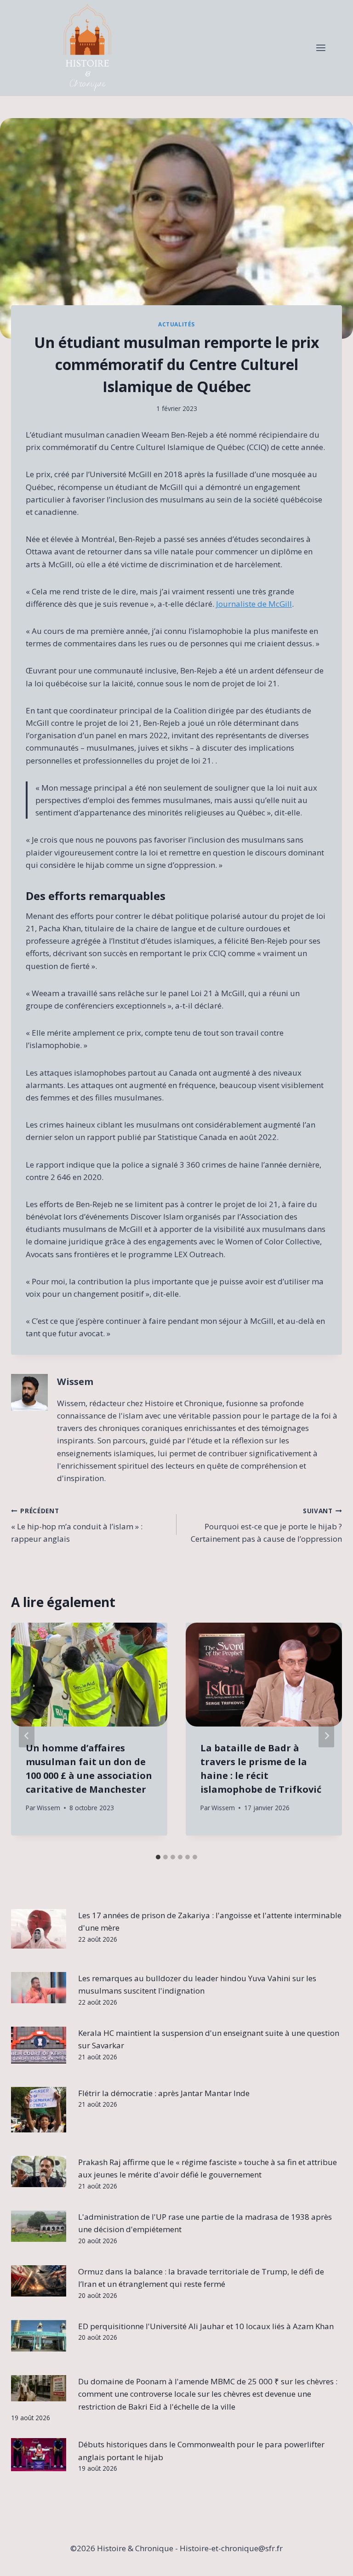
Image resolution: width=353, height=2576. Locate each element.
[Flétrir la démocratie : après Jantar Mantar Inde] (39, 2110)
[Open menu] (321, 48)
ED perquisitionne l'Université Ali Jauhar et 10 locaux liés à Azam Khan (206, 2326)
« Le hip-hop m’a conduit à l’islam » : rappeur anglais (77, 1525)
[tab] (158, 1857)
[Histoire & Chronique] (87, 48)
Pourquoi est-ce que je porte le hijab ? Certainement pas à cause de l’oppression (266, 1525)
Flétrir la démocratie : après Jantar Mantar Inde (164, 2093)
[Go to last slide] (27, 1736)
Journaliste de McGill (254, 604)
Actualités (176, 324)
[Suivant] (326, 1736)
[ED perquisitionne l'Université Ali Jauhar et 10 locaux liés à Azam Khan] (39, 2336)
